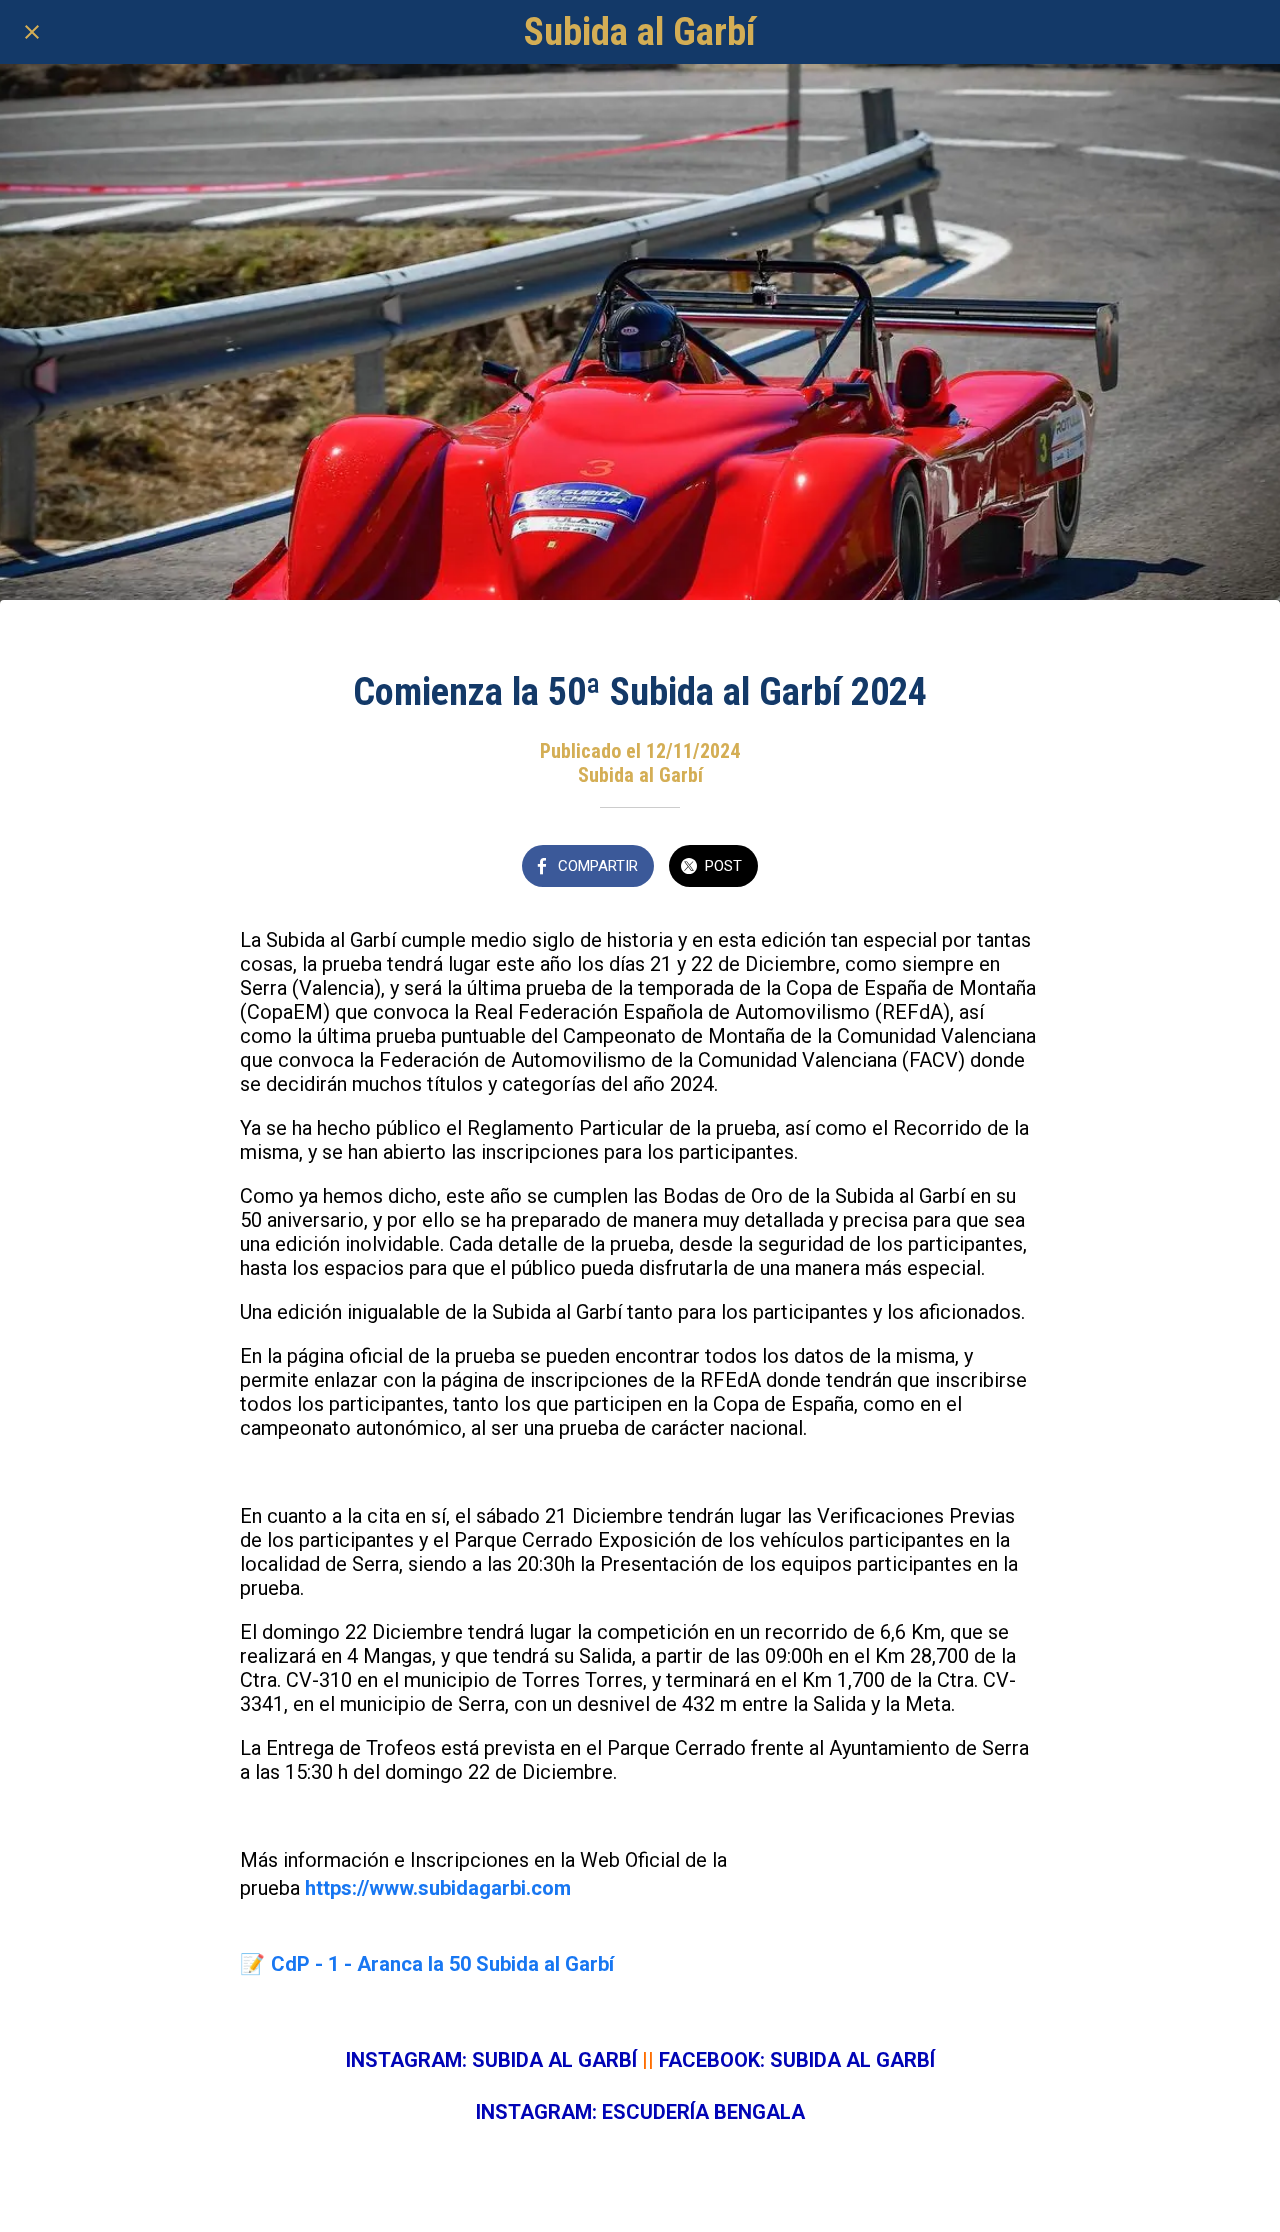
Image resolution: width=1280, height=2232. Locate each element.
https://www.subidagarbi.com (438, 1888)
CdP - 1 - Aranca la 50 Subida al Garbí (442, 1964)
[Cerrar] (32, 32)
